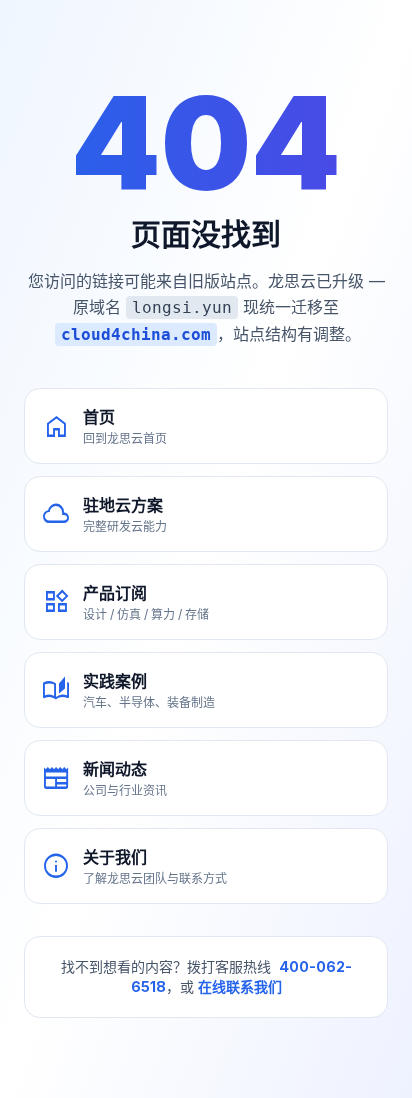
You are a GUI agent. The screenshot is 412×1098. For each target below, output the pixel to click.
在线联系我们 (240, 986)
